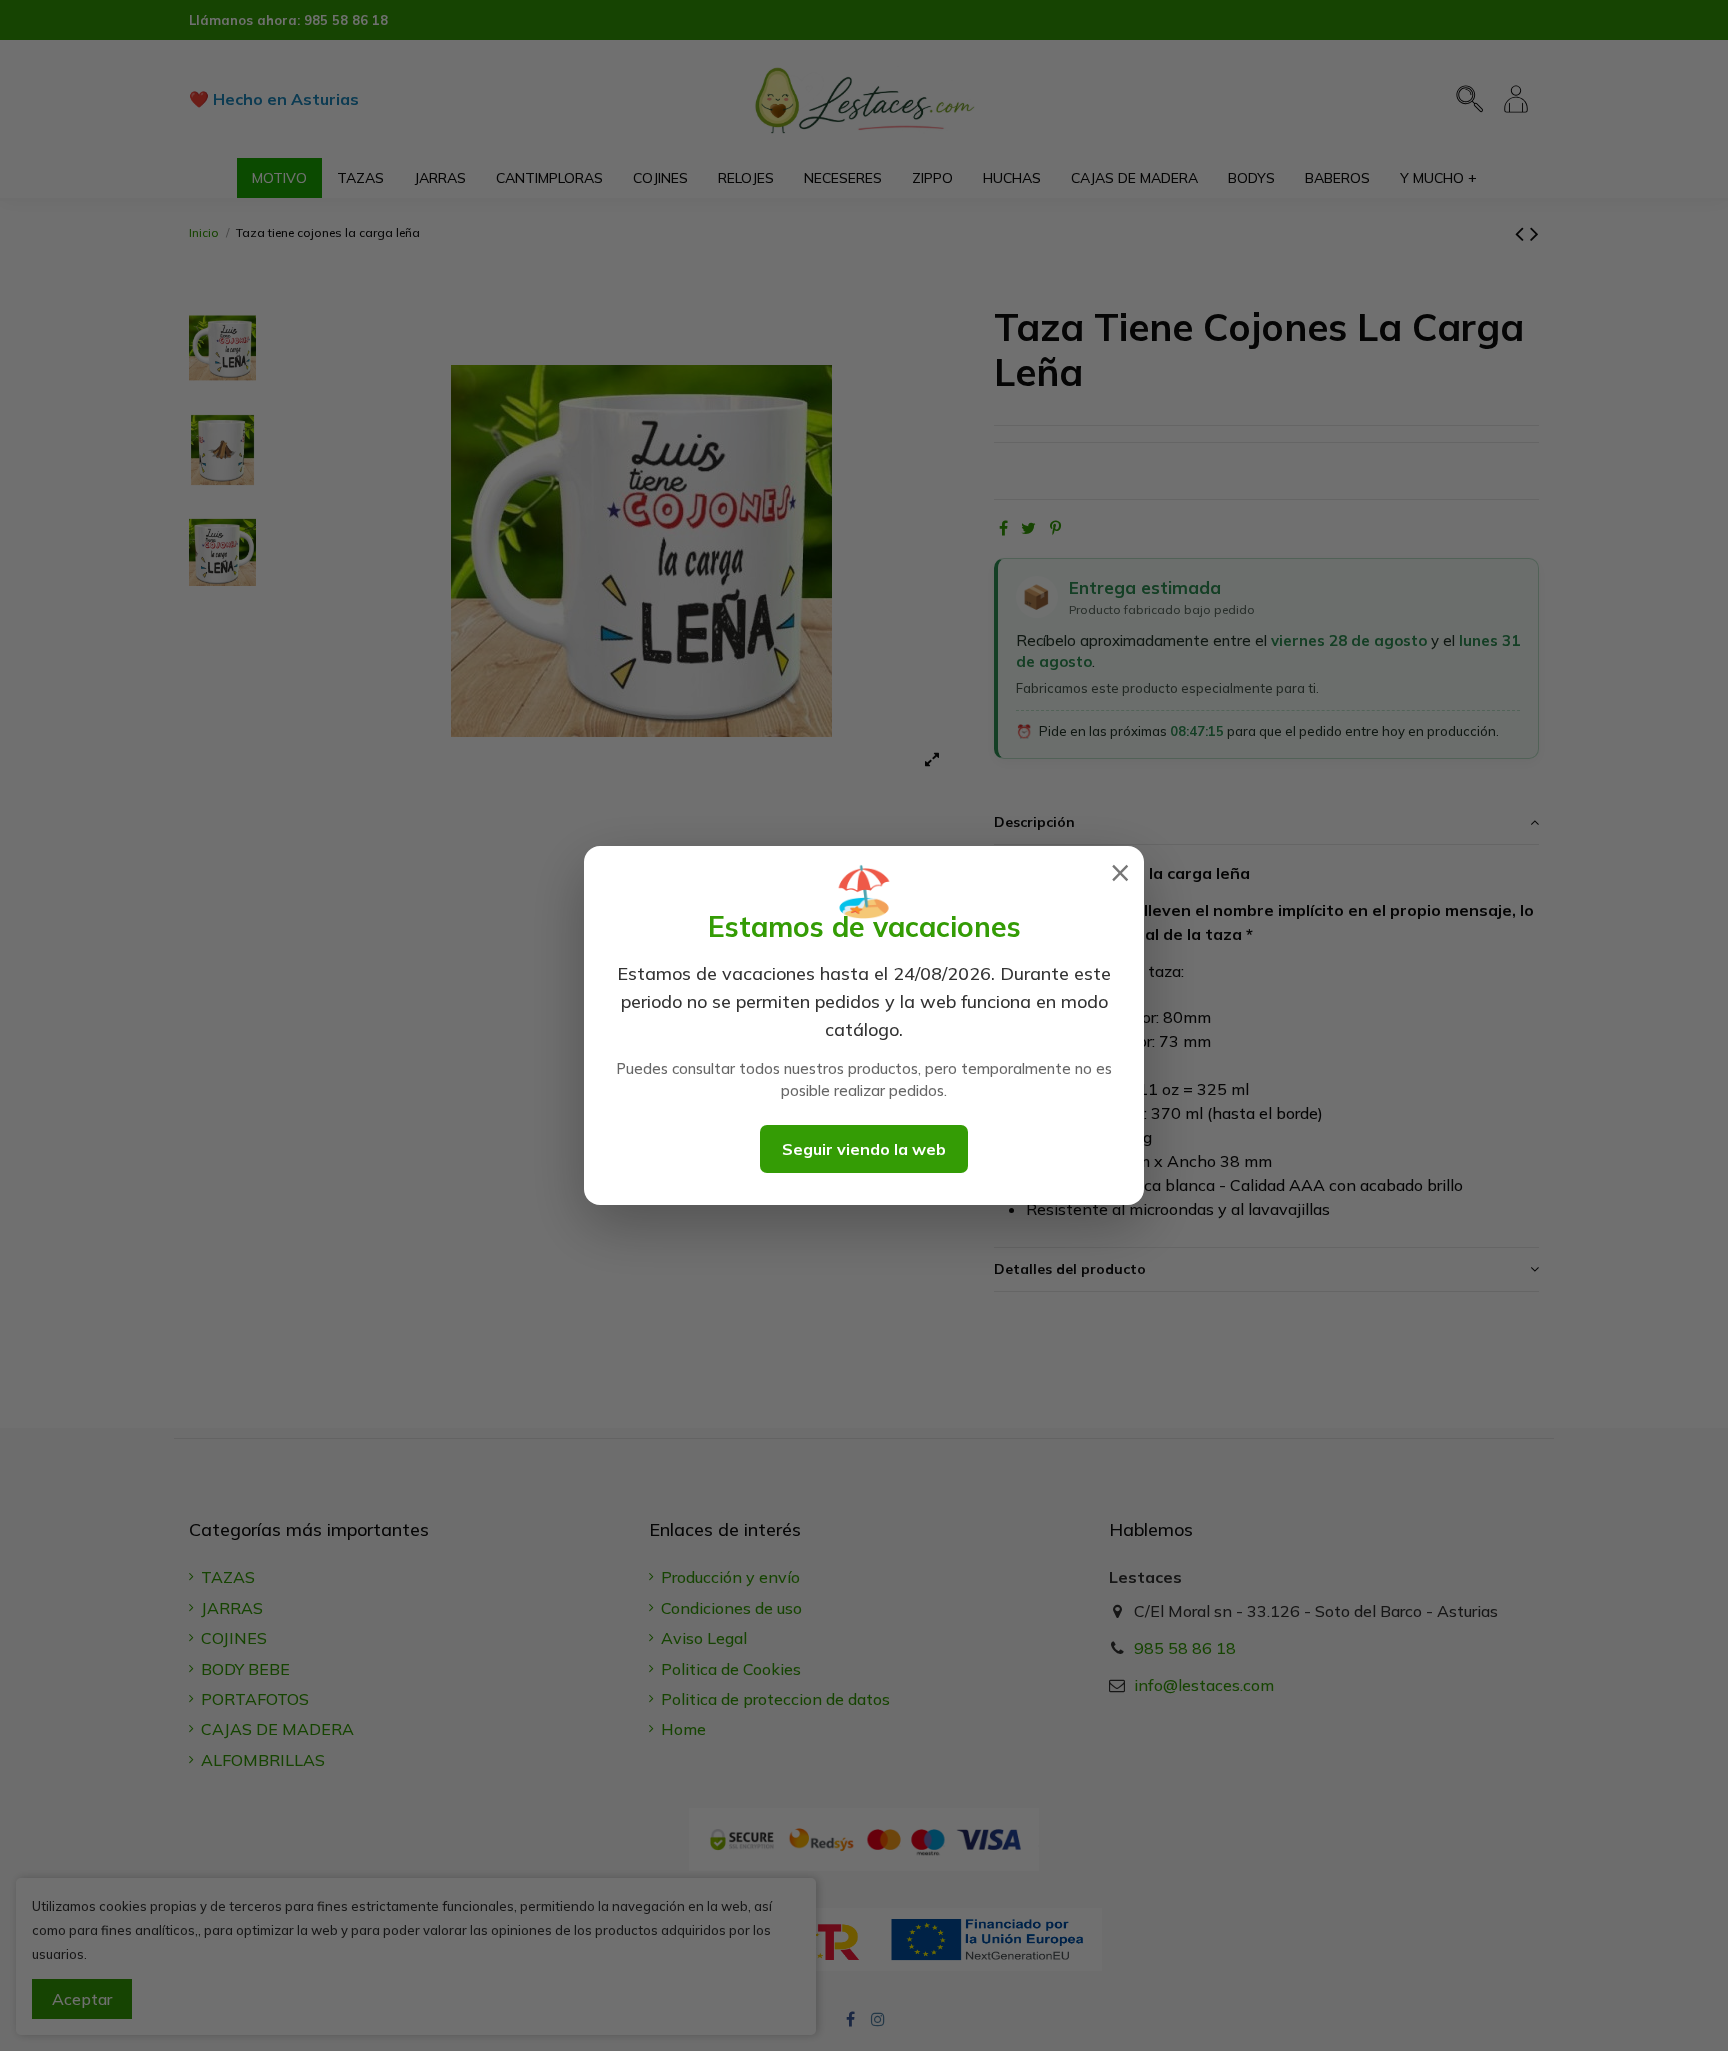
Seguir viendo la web (864, 1149)
